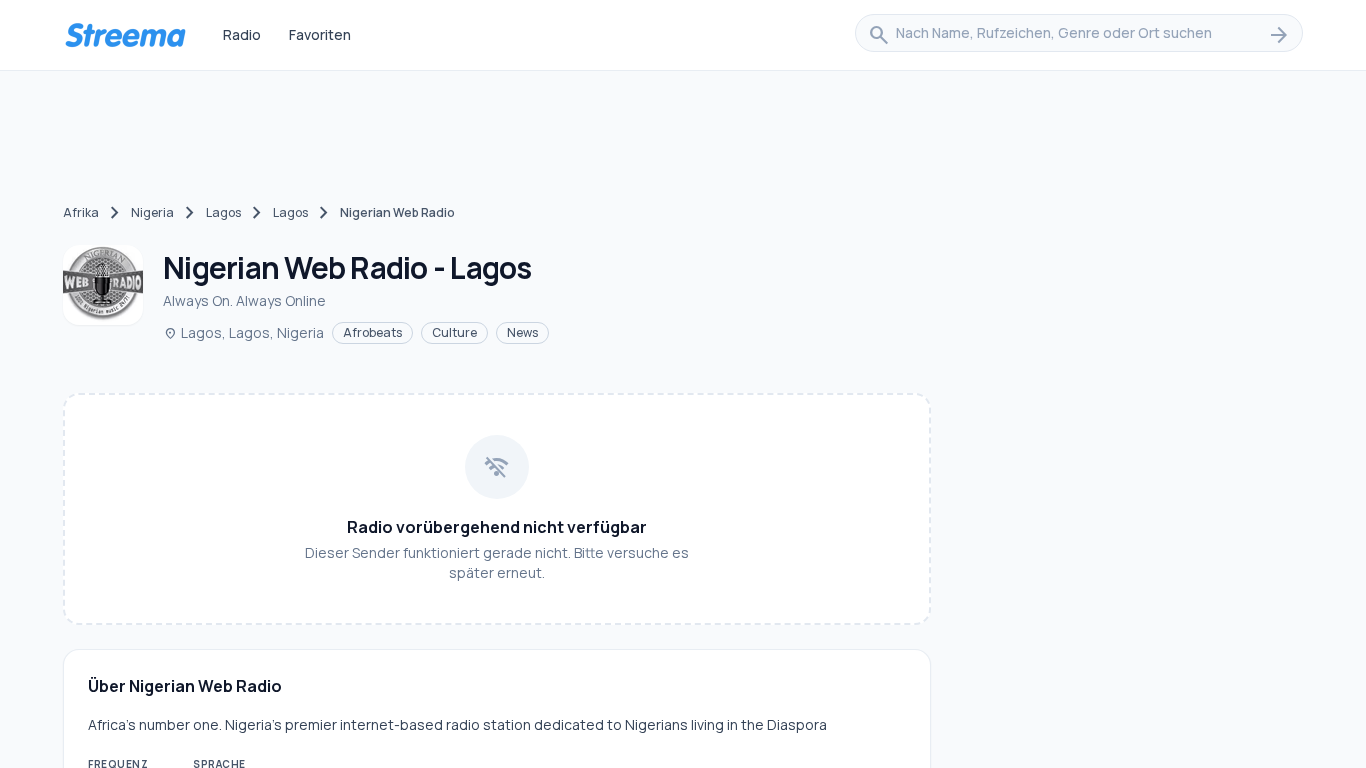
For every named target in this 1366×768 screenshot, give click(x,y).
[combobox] (1079, 35)
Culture (454, 332)
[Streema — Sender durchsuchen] (125, 35)
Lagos (223, 212)
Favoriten (320, 34)
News (522, 332)
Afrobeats (372, 332)
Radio (242, 34)
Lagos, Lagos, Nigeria (243, 332)
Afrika (81, 212)
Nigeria (152, 212)
